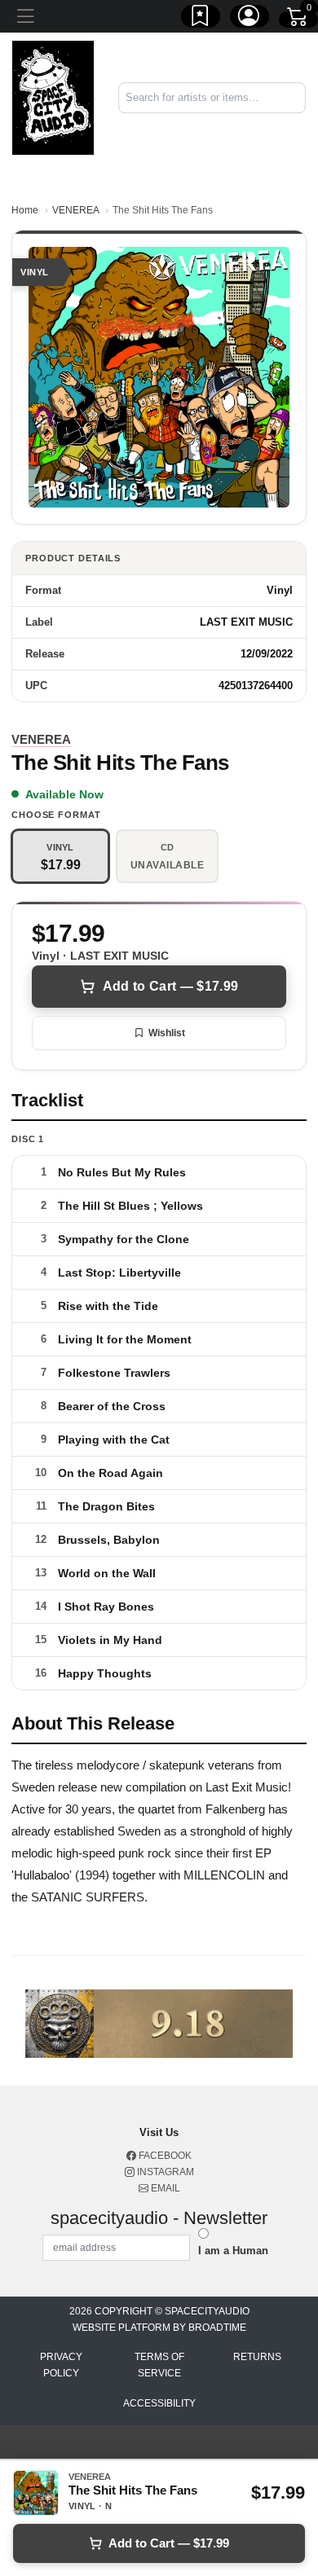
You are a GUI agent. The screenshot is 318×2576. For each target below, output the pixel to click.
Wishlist (167, 1033)
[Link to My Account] (250, 19)
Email (164, 2188)
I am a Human (233, 2251)
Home (25, 210)
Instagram (164, 2172)
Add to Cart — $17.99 (170, 986)
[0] (298, 20)
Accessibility (159, 2403)
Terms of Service (159, 2365)
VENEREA (75, 210)
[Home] (53, 97)
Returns (257, 2357)
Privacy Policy (61, 2365)
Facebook (164, 2156)
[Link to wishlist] (201, 19)
